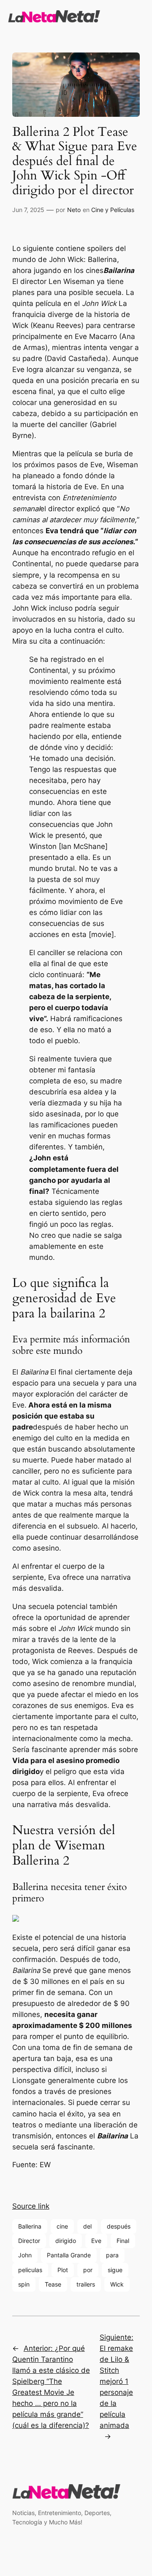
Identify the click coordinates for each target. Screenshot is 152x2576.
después (119, 2226)
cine (62, 2226)
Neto (74, 210)
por (88, 2270)
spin (24, 2284)
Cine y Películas (113, 210)
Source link (31, 2206)
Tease (53, 2284)
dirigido (66, 2241)
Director (29, 2241)
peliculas (30, 2270)
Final (123, 2241)
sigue (115, 2270)
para (112, 2255)
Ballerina (30, 2226)
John (25, 2255)
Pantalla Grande (69, 2255)
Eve (96, 2241)
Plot (63, 2270)
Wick (117, 2284)
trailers (86, 2284)
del (87, 2226)
